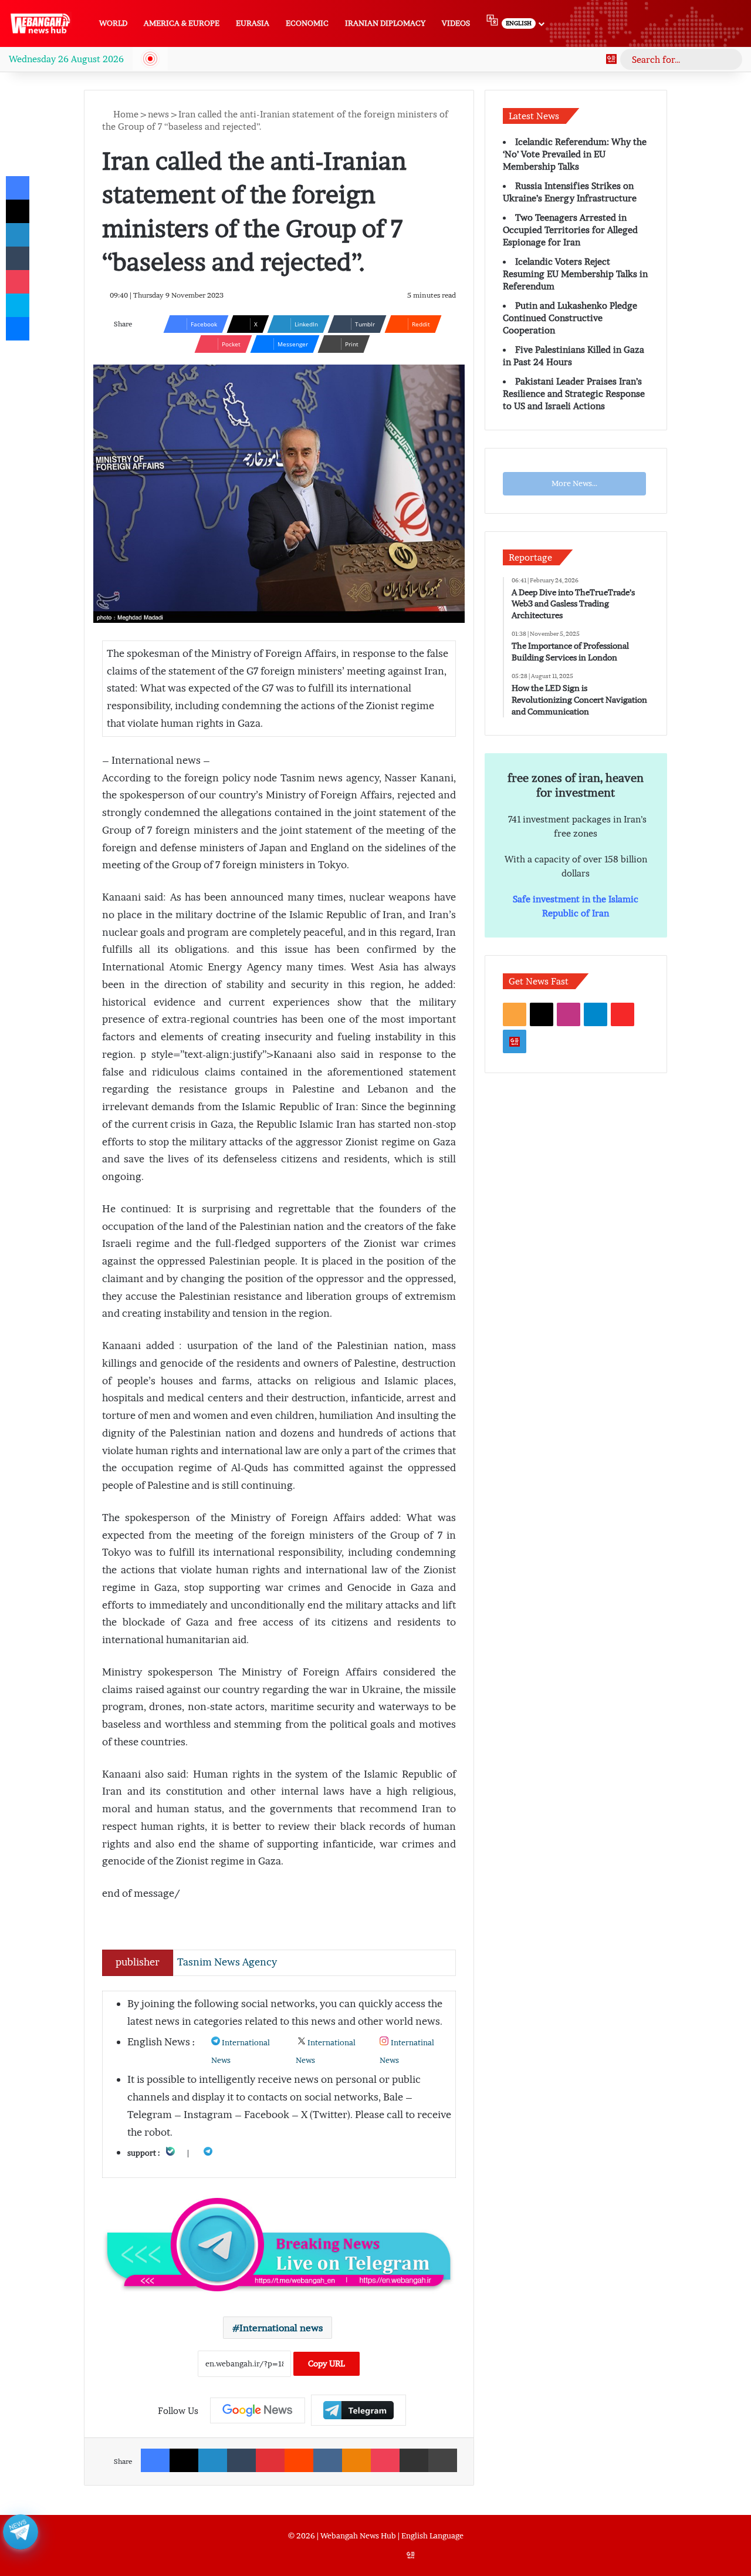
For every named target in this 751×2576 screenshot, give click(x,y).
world (113, 23)
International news (281, 2328)
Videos (456, 23)
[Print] (443, 2460)
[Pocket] (385, 2460)
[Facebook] (155, 2460)
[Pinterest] (270, 2460)
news (158, 114)
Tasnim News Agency (227, 1962)
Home (125, 114)
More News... (574, 483)
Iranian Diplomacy (385, 23)
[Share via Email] (414, 2460)
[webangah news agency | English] (40, 23)
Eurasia (253, 23)
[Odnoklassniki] (356, 2460)
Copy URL (327, 2363)
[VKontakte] (328, 2460)
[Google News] (611, 59)
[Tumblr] (241, 2460)
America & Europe (182, 23)
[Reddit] (299, 2460)
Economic (307, 23)
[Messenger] (18, 329)
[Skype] (18, 305)
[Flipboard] (358, 2410)
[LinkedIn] (213, 2460)
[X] (184, 2460)
